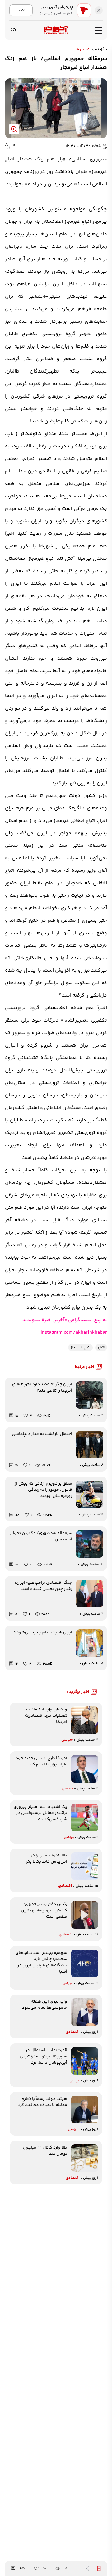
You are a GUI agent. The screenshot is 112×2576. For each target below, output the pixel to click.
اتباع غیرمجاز (80, 1347)
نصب (21, 10)
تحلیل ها (82, 50)
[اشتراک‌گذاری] (87, 2569)
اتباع (101, 1347)
